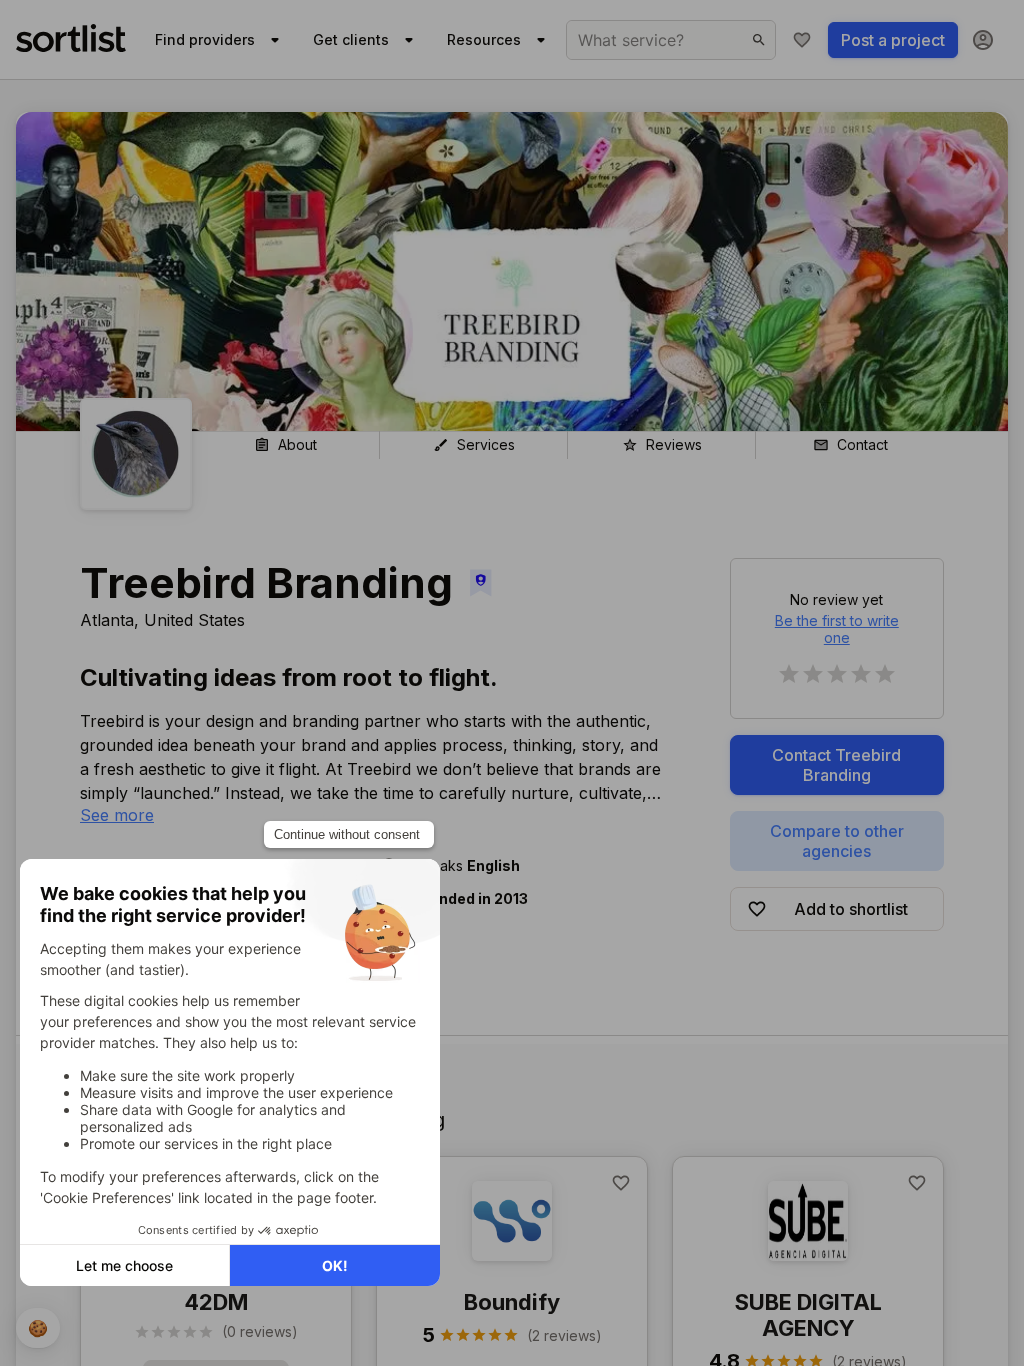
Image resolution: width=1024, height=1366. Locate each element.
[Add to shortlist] (621, 1183)
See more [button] (117, 815)
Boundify (512, 1302)
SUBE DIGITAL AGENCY (808, 1315)
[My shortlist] (802, 40)
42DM (216, 1302)
